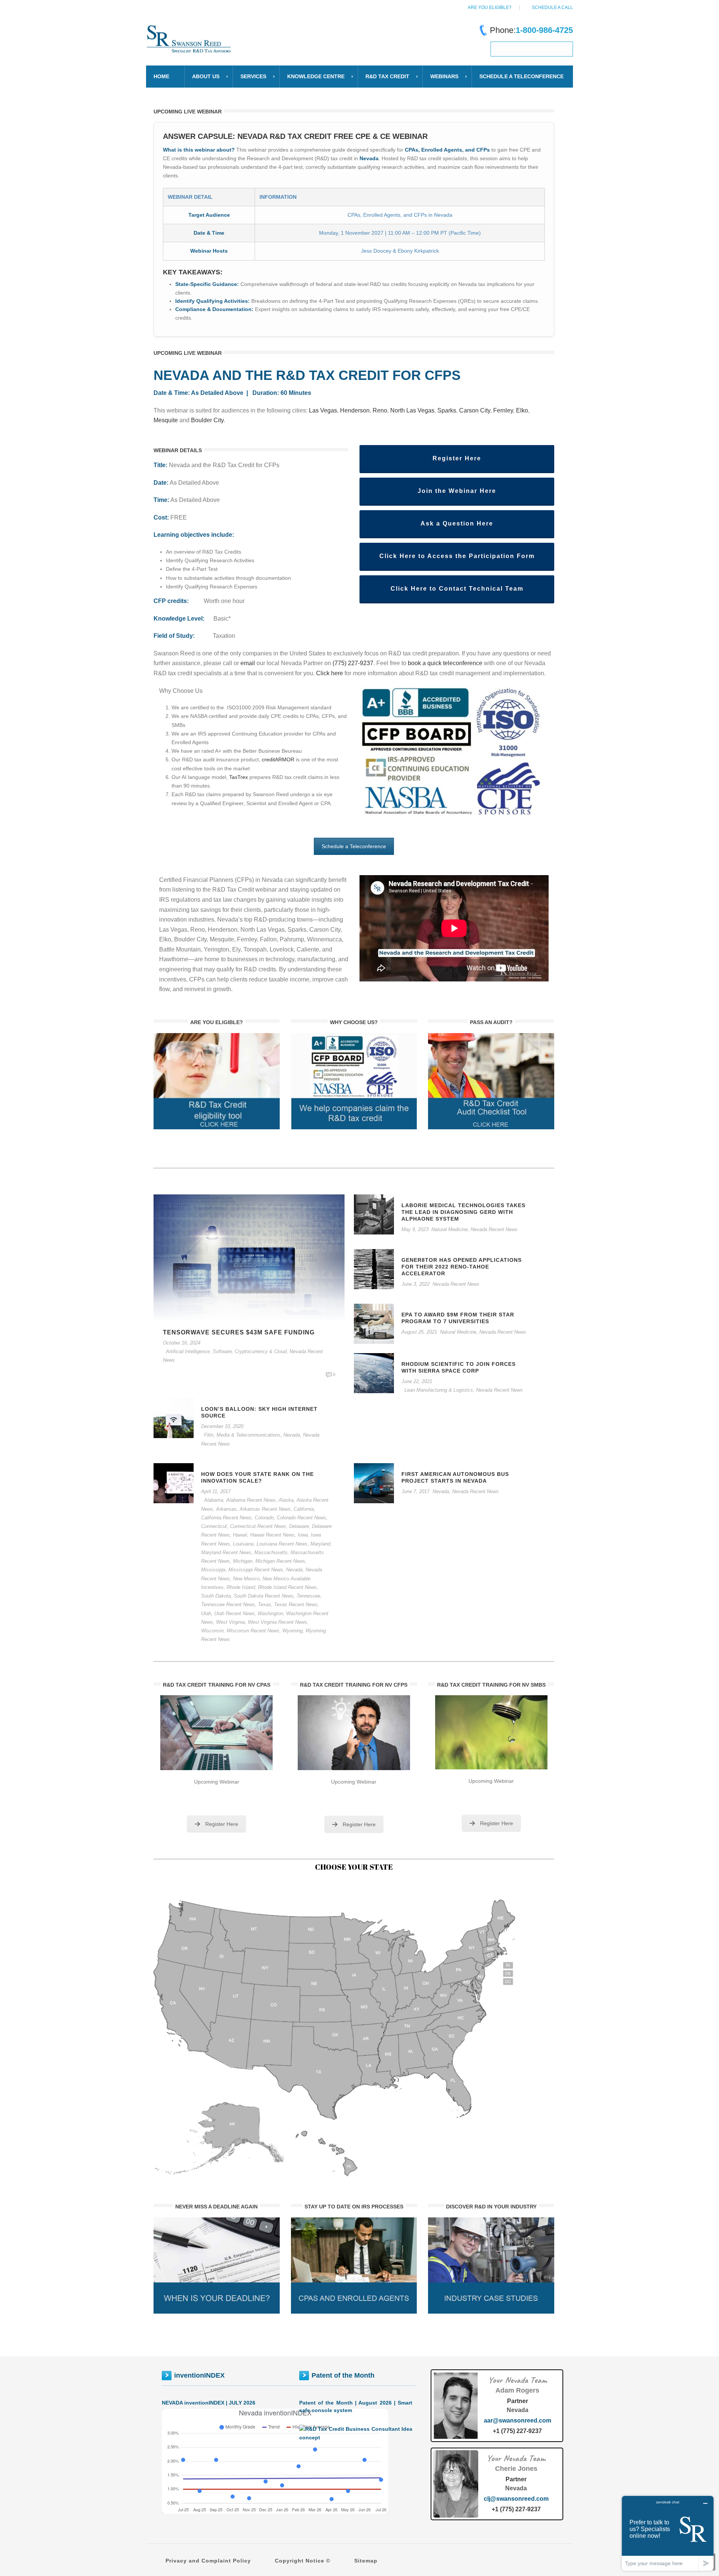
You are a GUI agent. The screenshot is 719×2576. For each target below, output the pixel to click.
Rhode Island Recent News (287, 1587)
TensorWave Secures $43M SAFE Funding (239, 1332)
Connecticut (214, 1526)
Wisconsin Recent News (253, 1631)
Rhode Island (241, 1587)
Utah (206, 1613)
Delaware (299, 1526)
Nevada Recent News (494, 1229)
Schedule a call (552, 7)
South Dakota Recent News (264, 1596)
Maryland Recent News (226, 1552)
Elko (522, 410)
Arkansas (226, 1509)
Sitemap (366, 2561)
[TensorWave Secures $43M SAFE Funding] (249, 1257)
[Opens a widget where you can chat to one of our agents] (668, 2533)
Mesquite (166, 420)
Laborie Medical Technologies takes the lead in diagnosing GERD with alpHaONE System (463, 1212)
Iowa (303, 1535)
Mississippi (213, 1570)
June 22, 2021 (417, 1381)
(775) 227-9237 (353, 663)
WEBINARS (444, 76)
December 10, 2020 (222, 1426)
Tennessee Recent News (228, 1604)
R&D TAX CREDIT (387, 76)
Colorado (264, 1518)
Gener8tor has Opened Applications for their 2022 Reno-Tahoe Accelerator (462, 1267)
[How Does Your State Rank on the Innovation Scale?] (174, 1483)
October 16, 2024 (182, 1343)
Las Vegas (323, 410)
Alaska (286, 1500)
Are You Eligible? (490, 7)
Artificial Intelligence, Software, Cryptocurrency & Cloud (226, 1351)
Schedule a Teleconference (354, 846)
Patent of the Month (343, 2375)
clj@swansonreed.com (516, 2499)
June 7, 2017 (415, 1491)
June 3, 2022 (415, 1284)
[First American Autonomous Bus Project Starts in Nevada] (374, 1483)
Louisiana (243, 1544)
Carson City (475, 410)
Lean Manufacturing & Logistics (439, 1390)
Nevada (292, 1435)
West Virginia (230, 1622)
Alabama (214, 1500)
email (248, 663)
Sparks (447, 410)
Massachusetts (271, 1552)
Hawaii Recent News (272, 1535)
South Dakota (216, 1596)
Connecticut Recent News (258, 1526)
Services (253, 76)
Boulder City (207, 420)
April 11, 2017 (216, 1491)
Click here (330, 673)
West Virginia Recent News (277, 1622)
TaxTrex (239, 777)
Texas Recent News (296, 1604)
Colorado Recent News (301, 1518)
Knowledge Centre (316, 76)
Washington (270, 1613)
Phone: (531, 30)
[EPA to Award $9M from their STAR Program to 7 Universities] (374, 1323)
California (304, 1509)
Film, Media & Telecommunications (242, 1435)
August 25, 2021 (419, 1332)
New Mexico (246, 1579)
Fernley (503, 410)
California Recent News (226, 1518)
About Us (206, 76)
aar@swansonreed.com (518, 2420)
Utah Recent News (234, 1613)
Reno (380, 410)
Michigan (243, 1561)
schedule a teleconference (521, 76)
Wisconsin (212, 1631)
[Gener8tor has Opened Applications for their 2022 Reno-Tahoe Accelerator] (374, 1269)
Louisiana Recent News (282, 1544)
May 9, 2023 (415, 1229)
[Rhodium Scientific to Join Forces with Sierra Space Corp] (374, 1373)
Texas (265, 1604)
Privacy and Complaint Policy (208, 2561)
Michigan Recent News (280, 1561)
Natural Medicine (450, 1229)
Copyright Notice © (303, 2561)
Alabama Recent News (251, 1500)
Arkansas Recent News (265, 1509)
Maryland (320, 1544)
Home (161, 76)
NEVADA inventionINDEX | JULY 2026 (209, 2403)
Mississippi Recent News (256, 1570)
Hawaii (240, 1535)
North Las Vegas (412, 410)
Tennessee (308, 1596)
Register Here (222, 1824)
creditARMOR (278, 759)
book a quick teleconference (445, 663)
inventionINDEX (199, 2375)
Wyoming (292, 1631)
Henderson (355, 410)
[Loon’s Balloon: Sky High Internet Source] (174, 1418)
